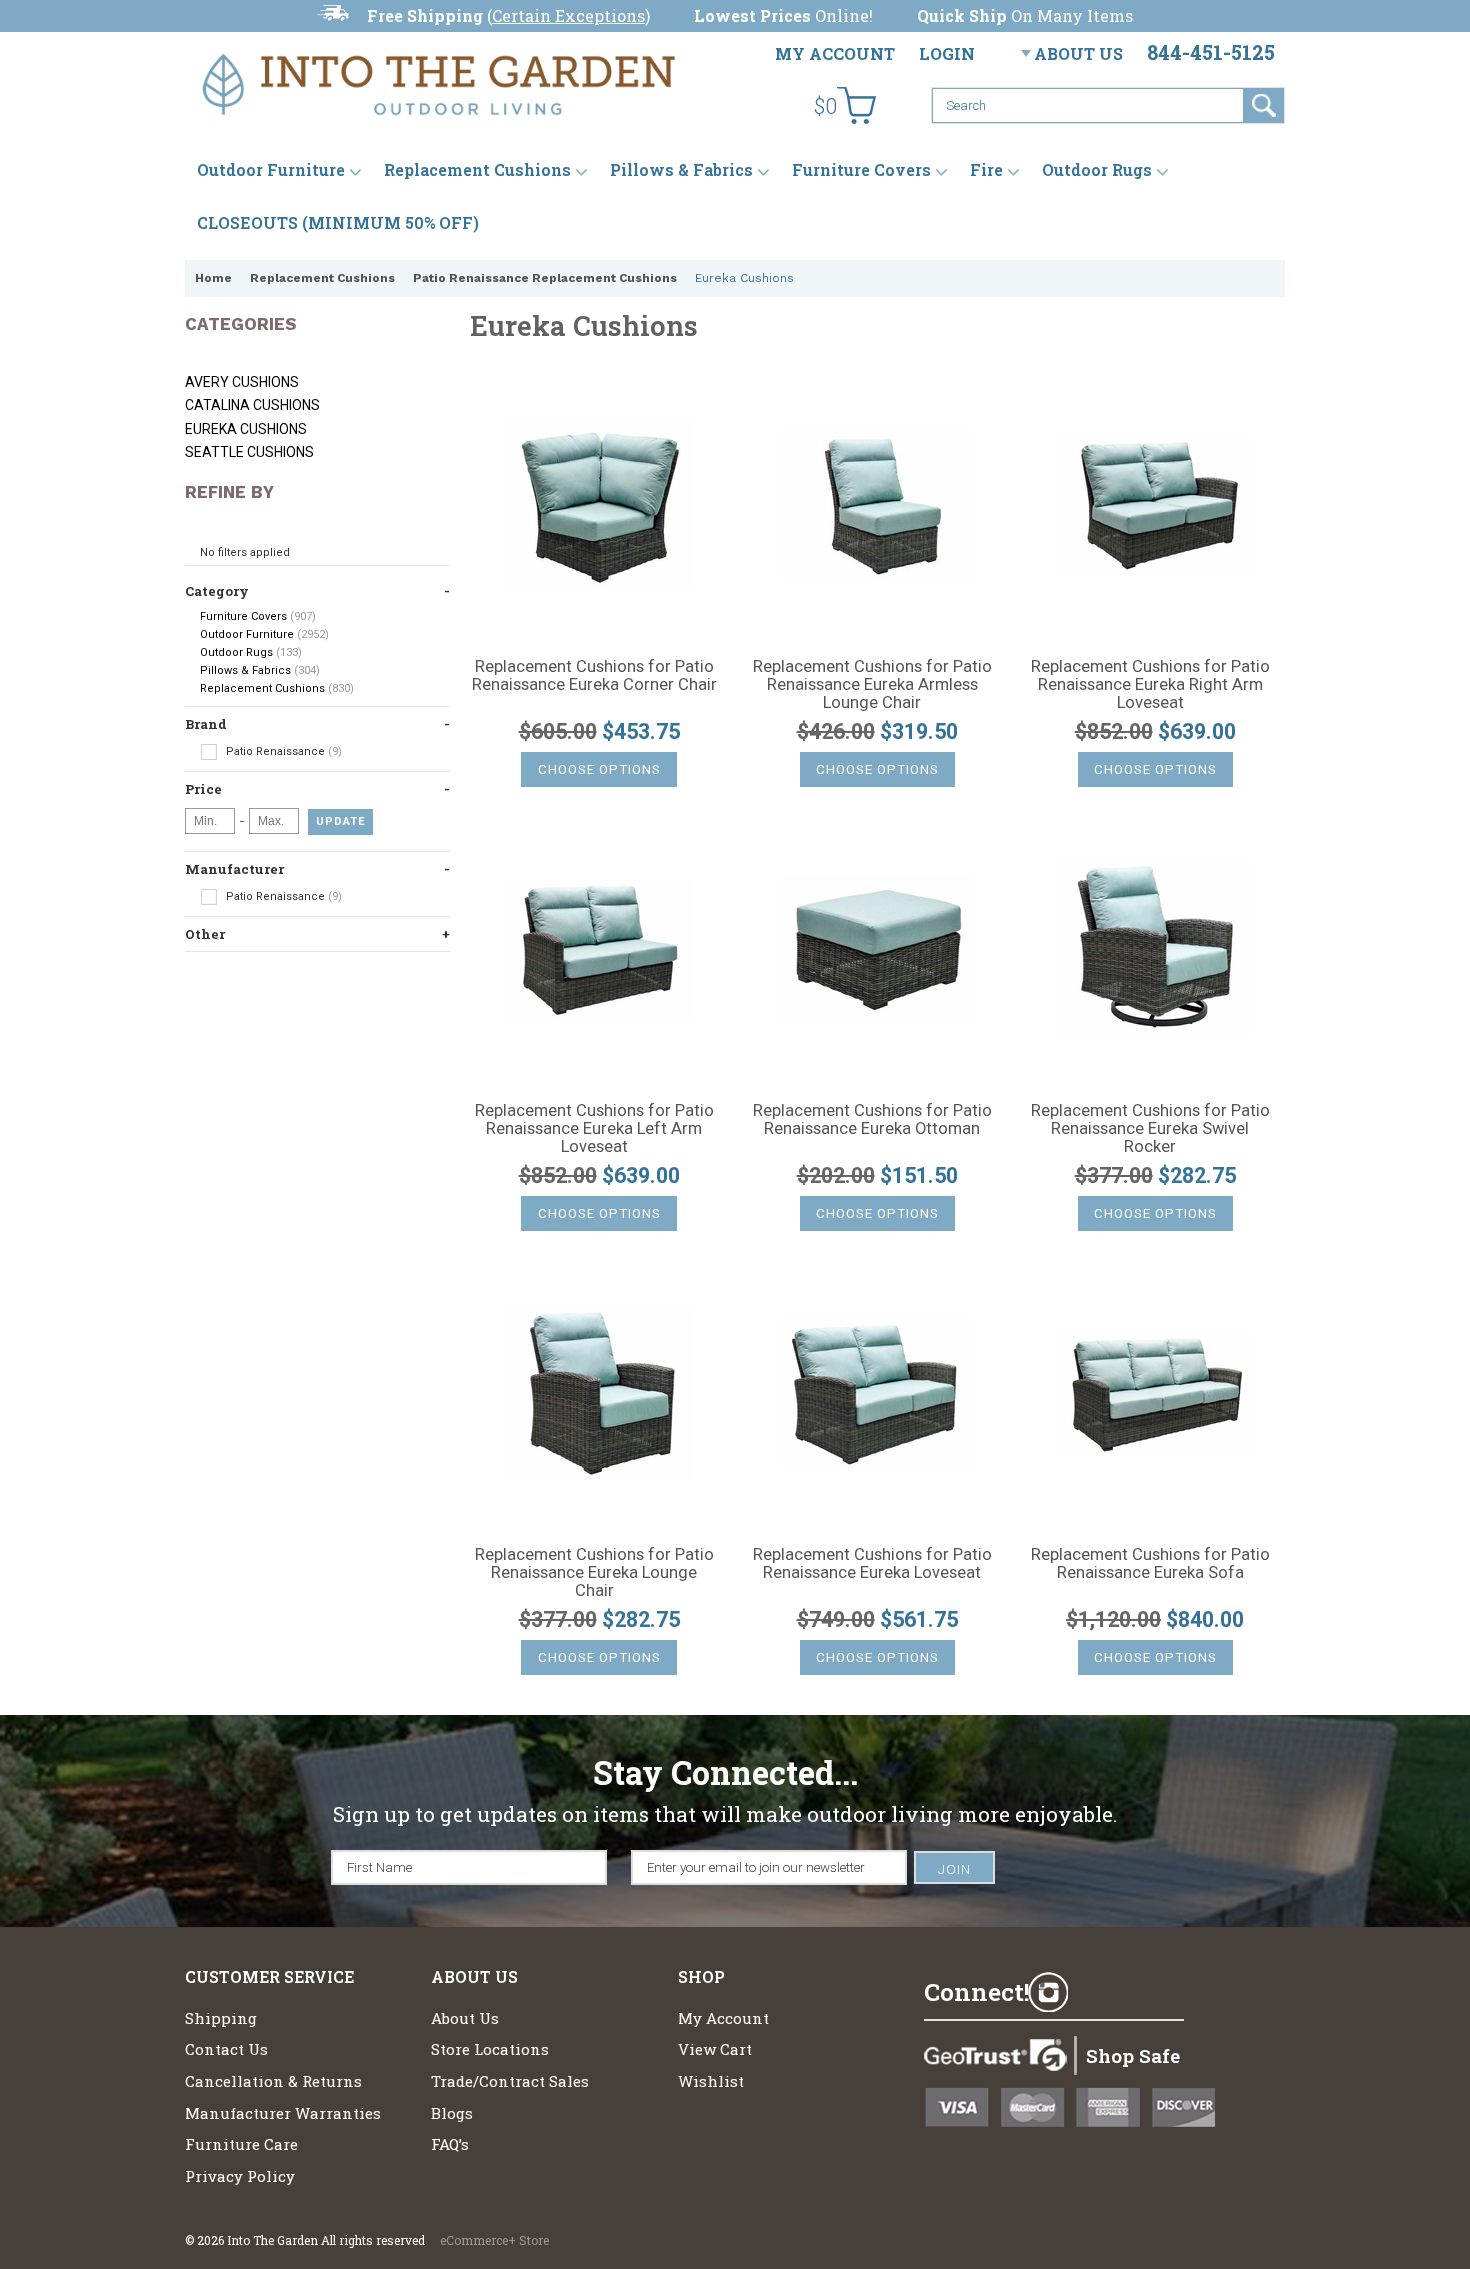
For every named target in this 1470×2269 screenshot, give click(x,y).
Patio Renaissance (282, 751)
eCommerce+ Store (494, 2240)
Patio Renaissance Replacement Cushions (545, 278)
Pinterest (1154, 1993)
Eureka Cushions (246, 429)
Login (947, 53)
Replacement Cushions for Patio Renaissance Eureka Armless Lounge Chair (872, 685)
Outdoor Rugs (1097, 169)
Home (213, 278)
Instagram (1048, 1993)
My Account (835, 53)
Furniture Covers (861, 169)
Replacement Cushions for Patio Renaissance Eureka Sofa (1150, 1564)
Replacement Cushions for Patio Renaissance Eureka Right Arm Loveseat (1150, 685)
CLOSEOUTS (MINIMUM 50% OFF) (338, 222)
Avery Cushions (242, 382)
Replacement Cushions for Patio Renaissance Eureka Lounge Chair (594, 1573)
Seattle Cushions (249, 452)
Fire (986, 169)
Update (340, 821)
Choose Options (599, 769)
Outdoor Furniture (271, 169)
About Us (1078, 53)
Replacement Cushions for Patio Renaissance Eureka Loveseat (872, 1564)
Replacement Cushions (477, 169)
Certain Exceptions (568, 15)
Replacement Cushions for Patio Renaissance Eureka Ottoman (872, 1120)
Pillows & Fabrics (681, 169)
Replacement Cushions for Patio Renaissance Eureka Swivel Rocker (1150, 1129)
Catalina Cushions (252, 405)
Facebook (1101, 1993)
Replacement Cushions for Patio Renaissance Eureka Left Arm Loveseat (594, 1129)
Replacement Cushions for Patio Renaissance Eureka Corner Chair (594, 676)
